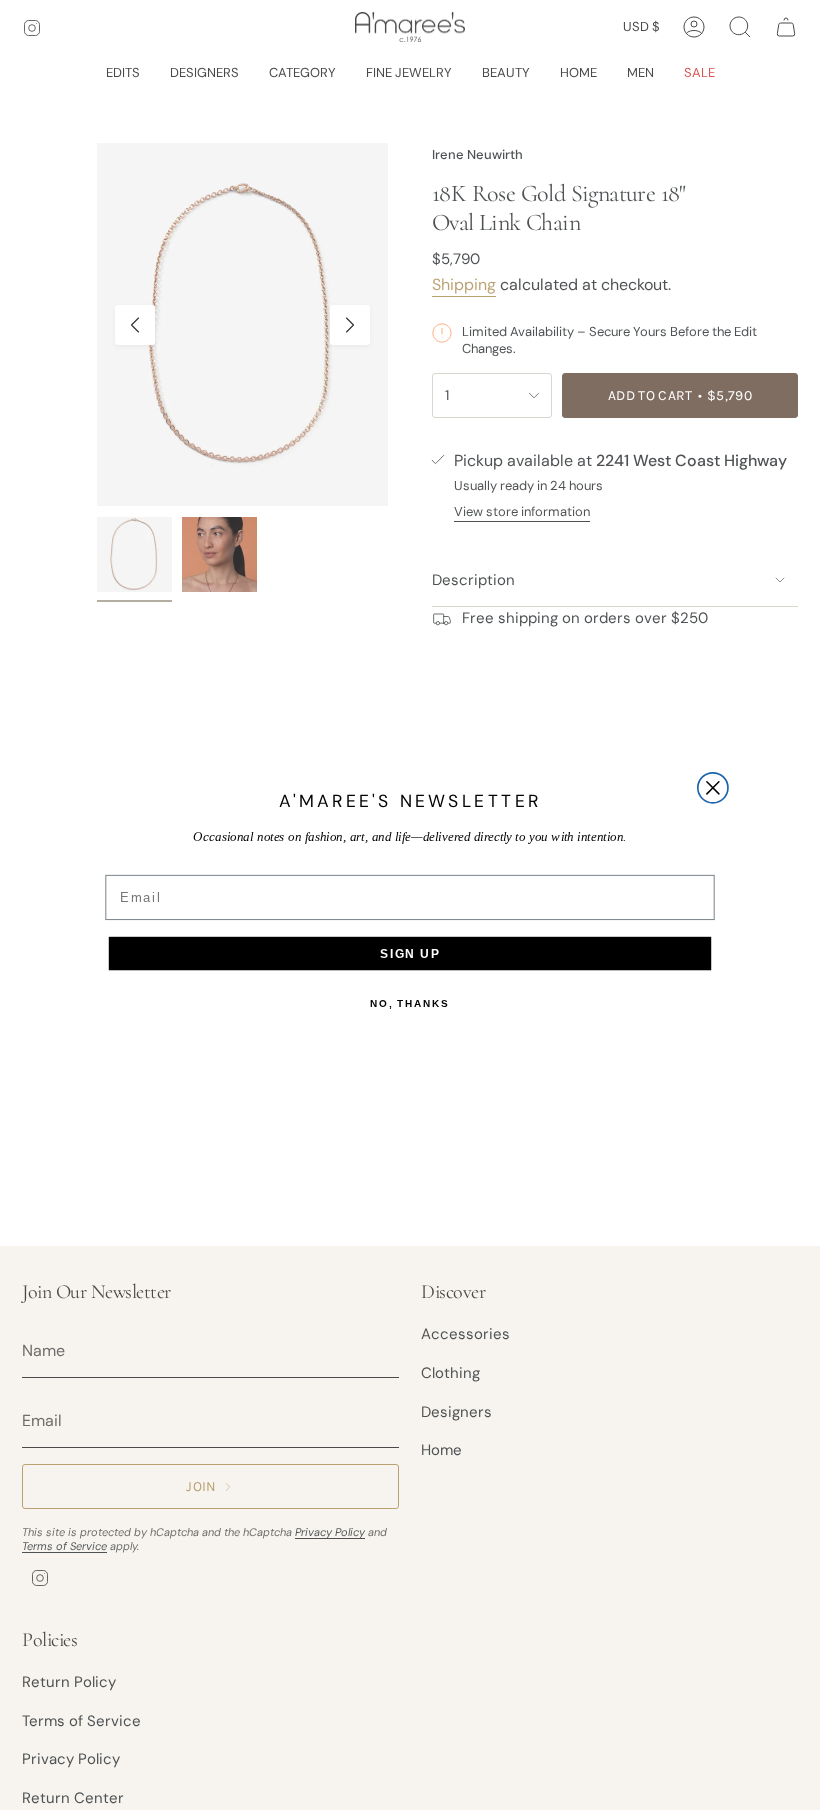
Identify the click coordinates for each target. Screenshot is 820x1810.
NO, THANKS (409, 1004)
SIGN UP (409, 953)
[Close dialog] (713, 788)
